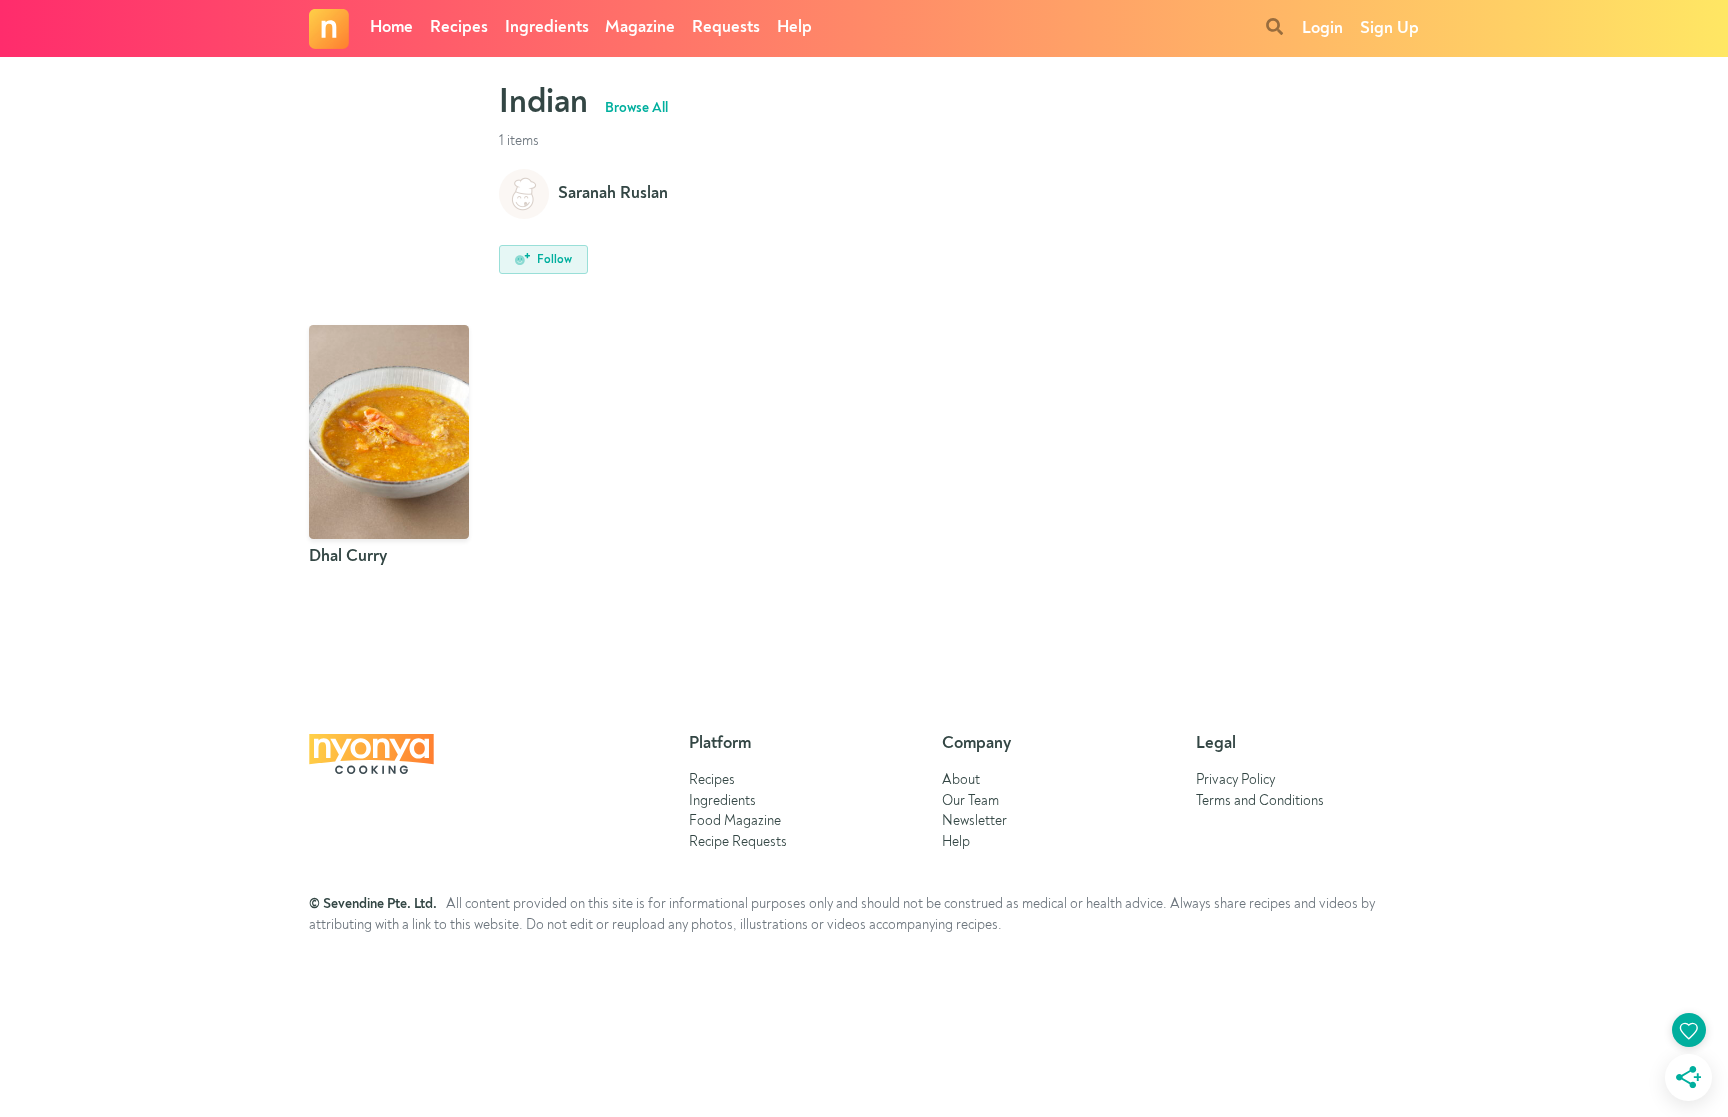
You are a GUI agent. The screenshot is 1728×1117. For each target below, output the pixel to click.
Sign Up (1389, 28)
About (961, 780)
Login (1322, 28)
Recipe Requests (738, 842)
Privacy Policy (1235, 780)
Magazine (640, 27)
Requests (726, 27)
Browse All (636, 108)
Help (794, 27)
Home (391, 27)
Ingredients (547, 27)
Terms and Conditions (1260, 801)
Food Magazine (735, 821)
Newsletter (974, 821)
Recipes (459, 27)
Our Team (970, 801)
